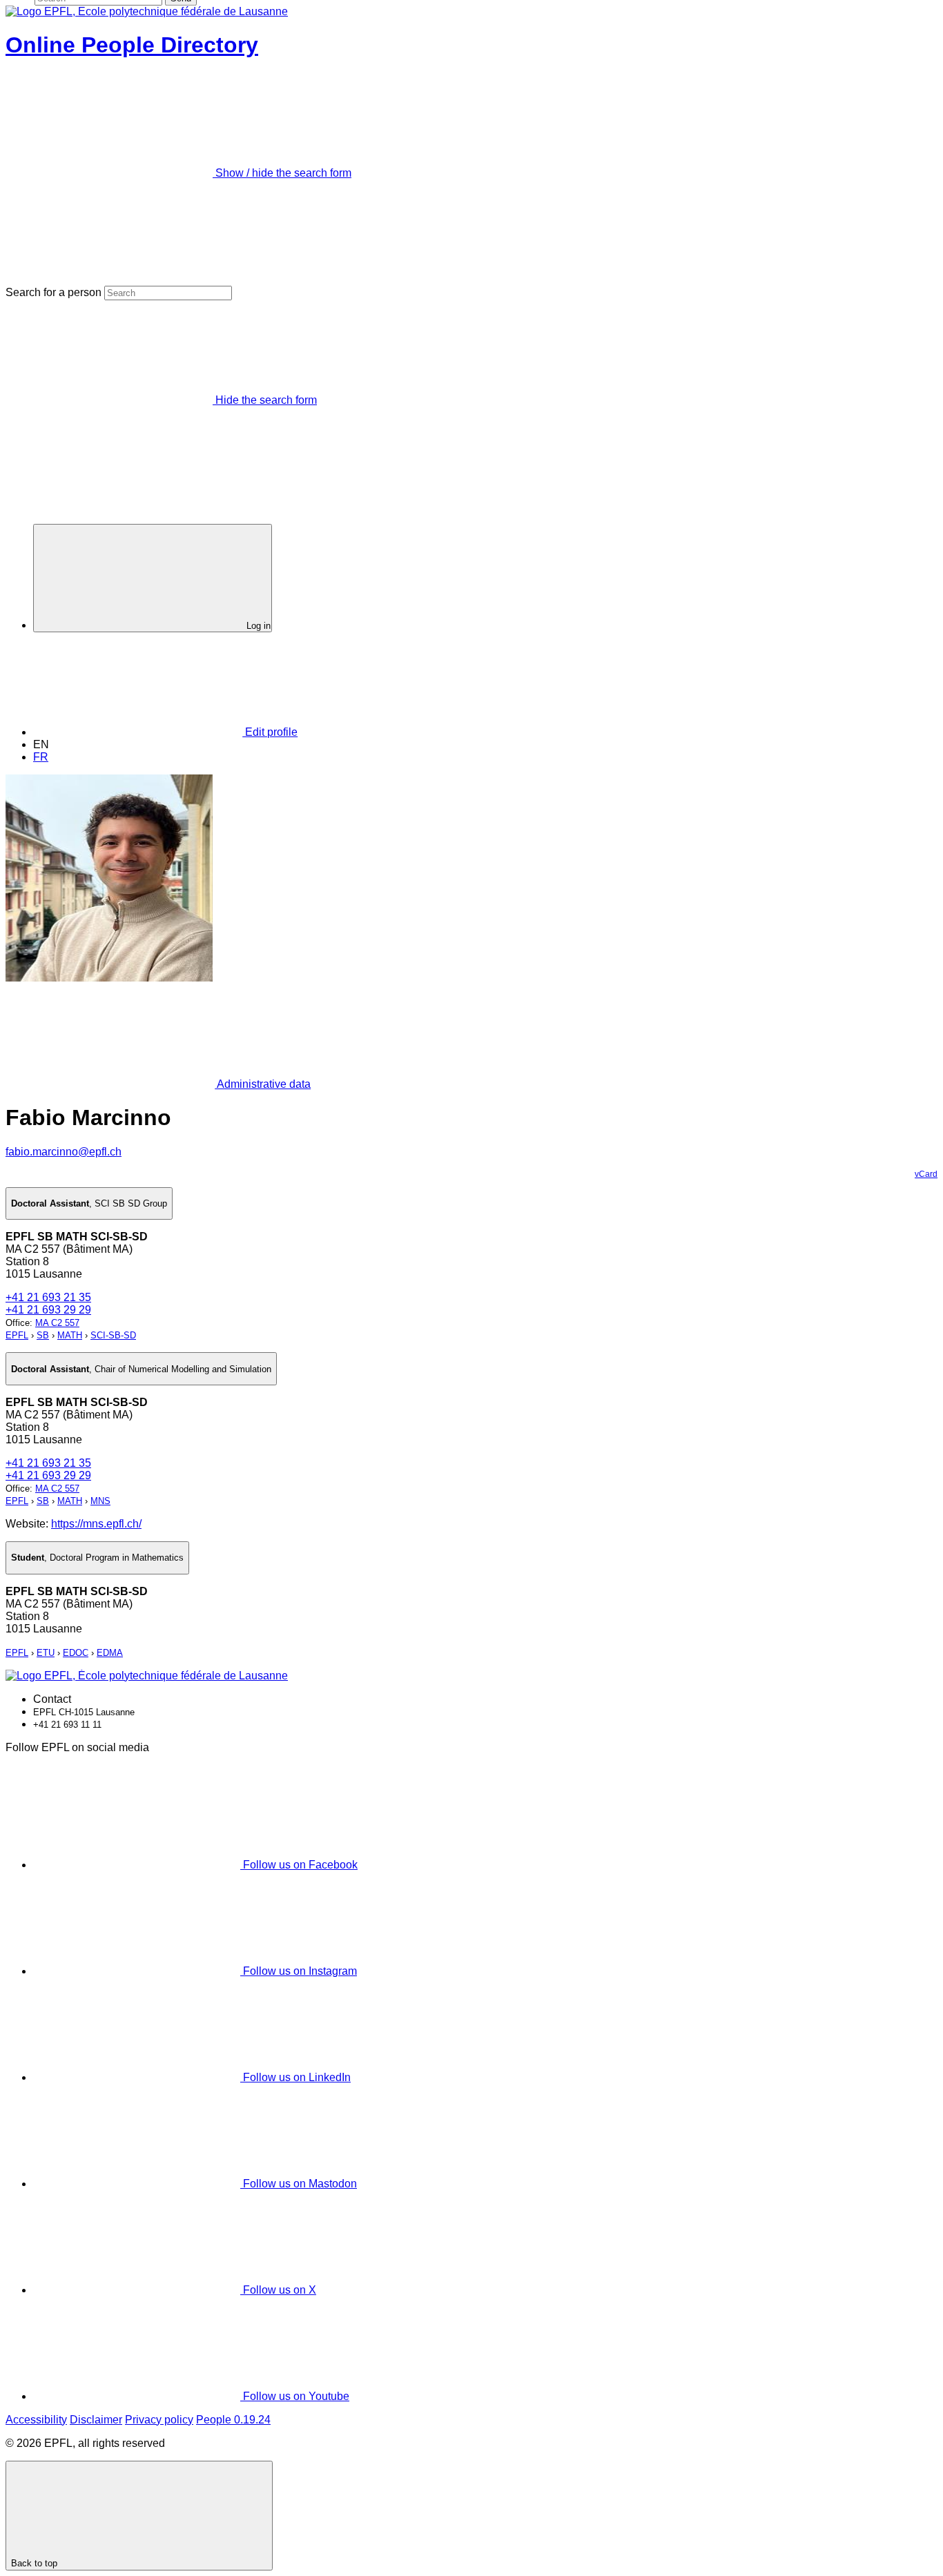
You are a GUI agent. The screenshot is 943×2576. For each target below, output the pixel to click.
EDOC (76, 1653)
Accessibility (36, 2420)
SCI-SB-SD (113, 1335)
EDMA (110, 1653)
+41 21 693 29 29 (48, 1310)
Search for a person (54, 292)
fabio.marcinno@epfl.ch (64, 1152)
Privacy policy (159, 2420)
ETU (46, 1653)
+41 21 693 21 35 (48, 1297)
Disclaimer (96, 2420)
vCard (926, 1174)
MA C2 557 (57, 1323)
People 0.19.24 (233, 2420)
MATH (70, 1335)
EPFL (17, 1335)
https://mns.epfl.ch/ (96, 1524)
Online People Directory (132, 45)
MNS (100, 1501)
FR (41, 757)
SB (43, 1335)
